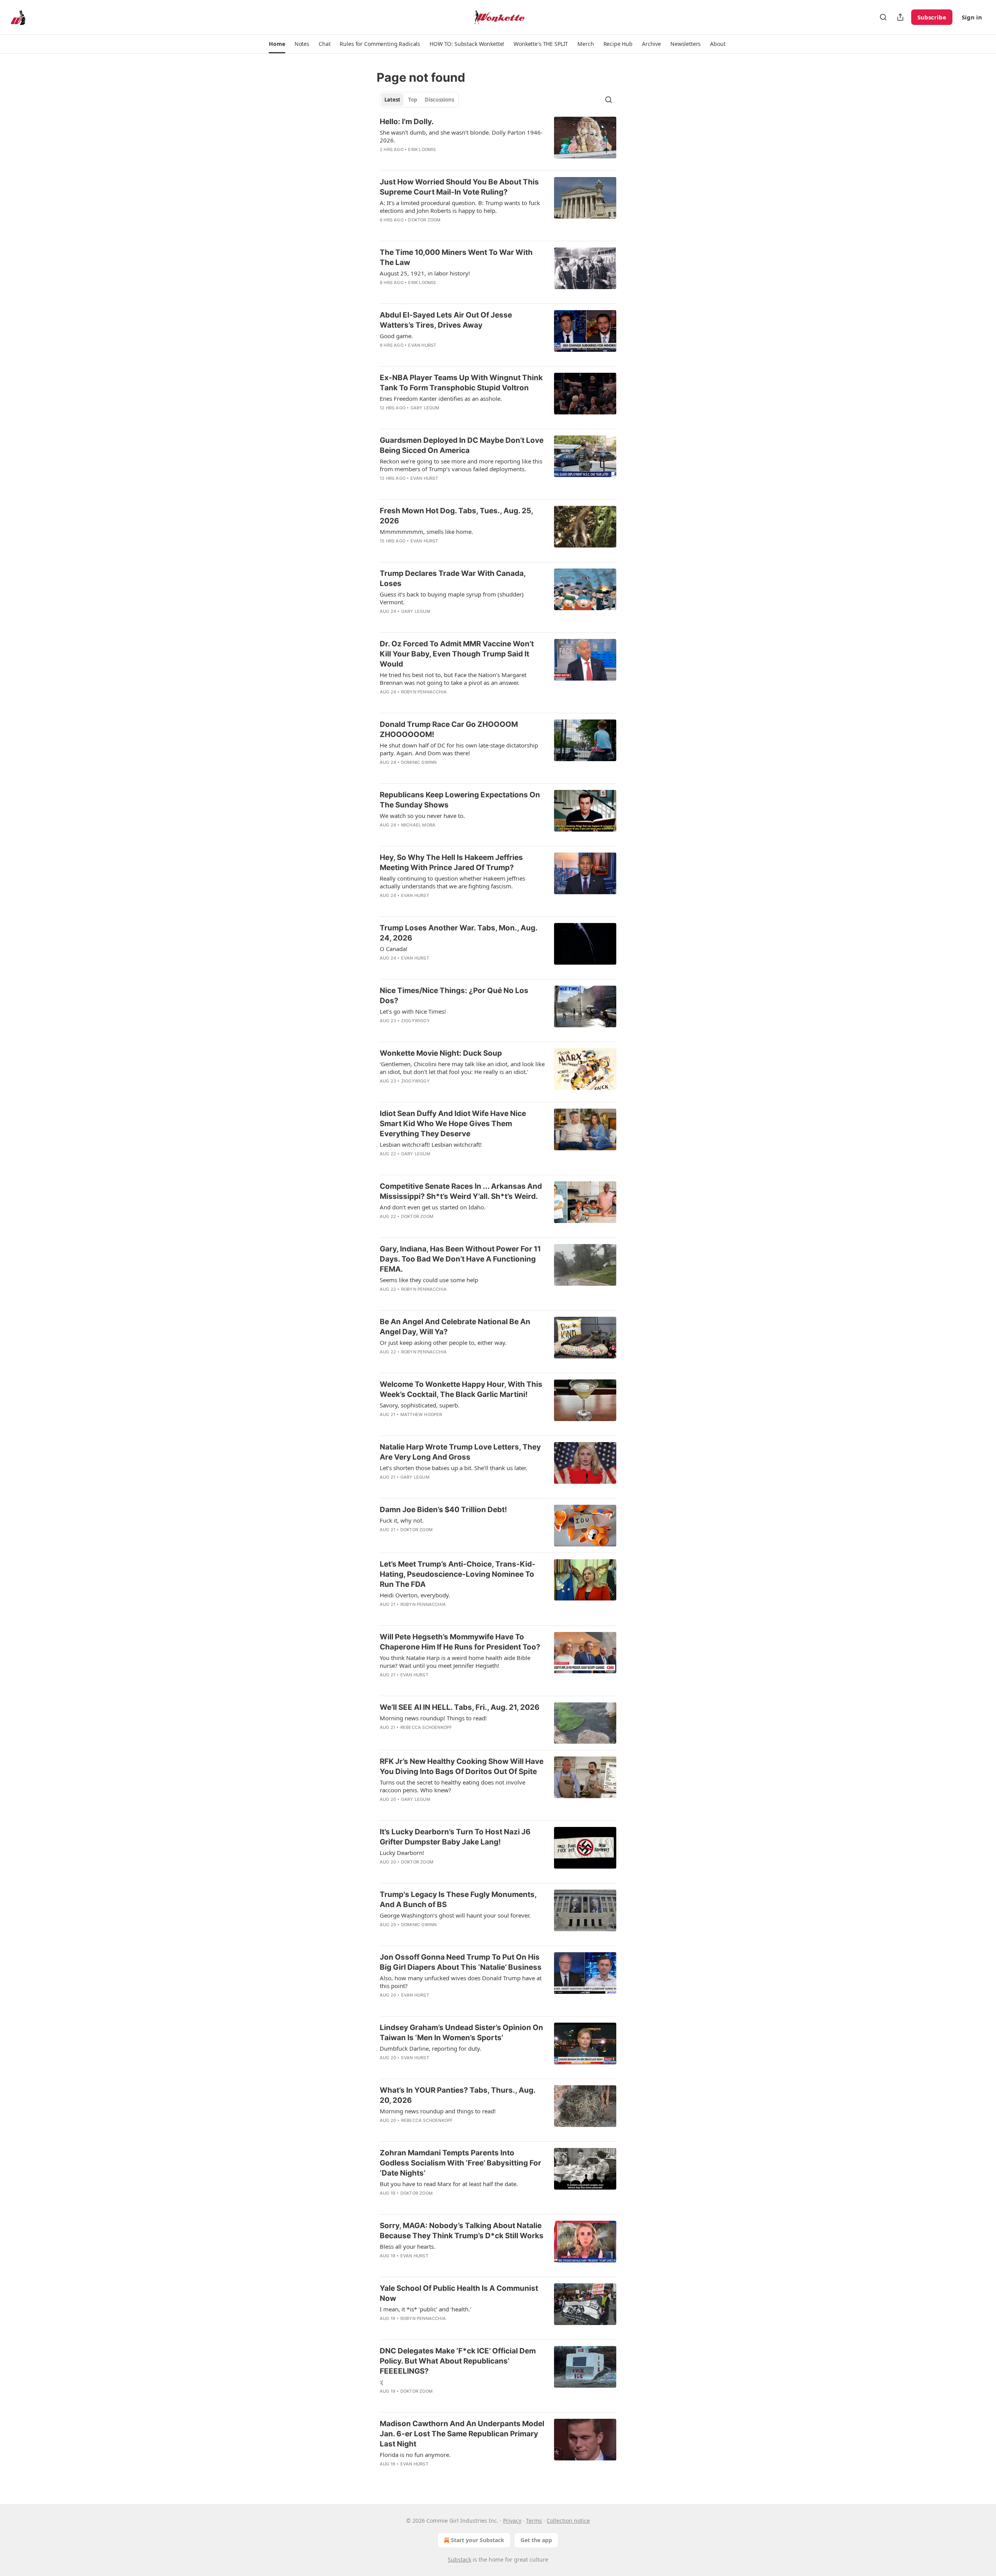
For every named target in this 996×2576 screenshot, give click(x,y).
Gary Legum (425, 408)
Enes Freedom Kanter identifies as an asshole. (441, 398)
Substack (459, 2559)
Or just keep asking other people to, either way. (443, 1342)
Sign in (972, 17)
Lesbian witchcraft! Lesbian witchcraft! (431, 1144)
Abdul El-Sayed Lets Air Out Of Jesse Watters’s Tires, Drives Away (446, 320)
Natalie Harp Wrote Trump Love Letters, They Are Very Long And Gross (460, 1452)
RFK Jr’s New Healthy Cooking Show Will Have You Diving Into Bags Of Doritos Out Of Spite (462, 1766)
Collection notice (568, 2521)
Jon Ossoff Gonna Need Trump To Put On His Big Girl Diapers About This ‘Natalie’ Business (461, 1962)
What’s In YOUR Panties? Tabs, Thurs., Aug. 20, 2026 (458, 2095)
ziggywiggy (416, 1021)
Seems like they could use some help (429, 1280)
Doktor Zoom (424, 220)
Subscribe (932, 17)
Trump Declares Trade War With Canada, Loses (453, 578)
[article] (498, 140)
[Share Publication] (900, 17)
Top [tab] (413, 100)
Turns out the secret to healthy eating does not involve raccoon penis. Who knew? (452, 1786)
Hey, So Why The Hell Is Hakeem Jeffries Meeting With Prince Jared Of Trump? (451, 862)
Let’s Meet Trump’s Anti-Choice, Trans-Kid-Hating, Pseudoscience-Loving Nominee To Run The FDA (458, 1574)
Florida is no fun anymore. (415, 2455)
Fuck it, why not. (402, 1520)
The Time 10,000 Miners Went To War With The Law (456, 257)
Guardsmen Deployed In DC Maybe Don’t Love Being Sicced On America (462, 445)
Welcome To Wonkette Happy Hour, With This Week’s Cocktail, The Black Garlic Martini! (461, 1389)
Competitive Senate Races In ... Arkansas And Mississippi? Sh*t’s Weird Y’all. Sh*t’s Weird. (461, 1191)
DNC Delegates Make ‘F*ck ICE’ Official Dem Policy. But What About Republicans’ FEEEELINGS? (458, 2361)
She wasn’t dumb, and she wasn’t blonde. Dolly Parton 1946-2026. (461, 136)
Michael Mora (418, 825)
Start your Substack (478, 2540)
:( (381, 2382)
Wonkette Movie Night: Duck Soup (441, 1053)
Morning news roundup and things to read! (438, 2111)
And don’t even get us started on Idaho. (433, 1207)
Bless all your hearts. (408, 2246)
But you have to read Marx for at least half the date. (449, 2184)
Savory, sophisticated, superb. (420, 1405)
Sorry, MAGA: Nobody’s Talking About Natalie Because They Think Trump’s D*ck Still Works (462, 2231)
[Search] (883, 17)
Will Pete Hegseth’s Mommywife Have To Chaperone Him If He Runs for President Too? (460, 1642)
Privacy (512, 2521)
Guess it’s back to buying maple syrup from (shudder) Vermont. (452, 598)
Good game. (396, 336)
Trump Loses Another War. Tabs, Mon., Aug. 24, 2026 (459, 933)
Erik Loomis (422, 149)
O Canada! (394, 949)
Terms (534, 2521)
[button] (277, 44)
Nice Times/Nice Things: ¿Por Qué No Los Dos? (454, 996)
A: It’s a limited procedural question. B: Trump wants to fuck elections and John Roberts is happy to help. (460, 207)
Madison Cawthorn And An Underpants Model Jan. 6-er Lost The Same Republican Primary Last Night (462, 2434)
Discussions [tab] (439, 100)
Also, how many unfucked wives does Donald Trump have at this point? (461, 1982)
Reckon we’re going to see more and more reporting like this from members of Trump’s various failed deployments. (461, 465)
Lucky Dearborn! (402, 1853)
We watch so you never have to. (422, 816)
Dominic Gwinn (419, 762)
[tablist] (419, 100)
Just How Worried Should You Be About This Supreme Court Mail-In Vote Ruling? (459, 187)
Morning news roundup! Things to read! (433, 1718)
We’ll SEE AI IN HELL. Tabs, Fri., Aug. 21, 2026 (460, 1707)
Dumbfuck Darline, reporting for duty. (430, 2048)
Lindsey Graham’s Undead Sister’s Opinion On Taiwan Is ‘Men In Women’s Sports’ (461, 2033)
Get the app (536, 2540)
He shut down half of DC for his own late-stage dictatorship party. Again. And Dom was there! (459, 749)
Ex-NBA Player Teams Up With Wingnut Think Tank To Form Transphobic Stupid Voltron (461, 383)
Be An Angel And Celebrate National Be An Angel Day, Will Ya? (455, 1327)
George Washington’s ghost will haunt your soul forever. (455, 1915)
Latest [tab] (392, 100)
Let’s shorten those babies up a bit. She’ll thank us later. (453, 1468)
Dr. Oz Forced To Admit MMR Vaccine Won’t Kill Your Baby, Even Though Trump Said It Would (457, 654)
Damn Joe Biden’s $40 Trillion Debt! (443, 1510)
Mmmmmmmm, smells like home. (426, 532)
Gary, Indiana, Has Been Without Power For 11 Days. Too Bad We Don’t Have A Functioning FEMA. (460, 1259)
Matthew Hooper (421, 1414)
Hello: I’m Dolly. (407, 122)
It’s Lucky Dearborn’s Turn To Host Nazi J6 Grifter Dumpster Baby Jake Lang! (455, 1837)
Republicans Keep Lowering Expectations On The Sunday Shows (460, 800)
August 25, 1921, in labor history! (425, 273)
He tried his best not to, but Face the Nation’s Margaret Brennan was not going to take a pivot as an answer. (453, 679)
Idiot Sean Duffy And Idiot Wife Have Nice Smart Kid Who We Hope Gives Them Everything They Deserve (453, 1124)
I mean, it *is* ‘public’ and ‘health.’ (425, 2309)
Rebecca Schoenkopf (426, 1727)
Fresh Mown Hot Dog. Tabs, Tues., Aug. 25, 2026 (456, 516)
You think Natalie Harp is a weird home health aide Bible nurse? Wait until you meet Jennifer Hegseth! (455, 1662)
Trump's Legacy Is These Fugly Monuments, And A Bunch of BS (458, 1900)
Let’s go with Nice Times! (413, 1011)
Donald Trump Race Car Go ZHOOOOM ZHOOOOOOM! (449, 729)
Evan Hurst (422, 345)
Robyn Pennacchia (424, 692)
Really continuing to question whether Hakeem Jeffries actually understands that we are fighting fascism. (452, 882)
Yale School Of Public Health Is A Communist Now (459, 2293)
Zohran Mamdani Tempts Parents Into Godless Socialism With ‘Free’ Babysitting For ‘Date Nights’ (460, 2163)
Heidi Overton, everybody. (415, 1595)
